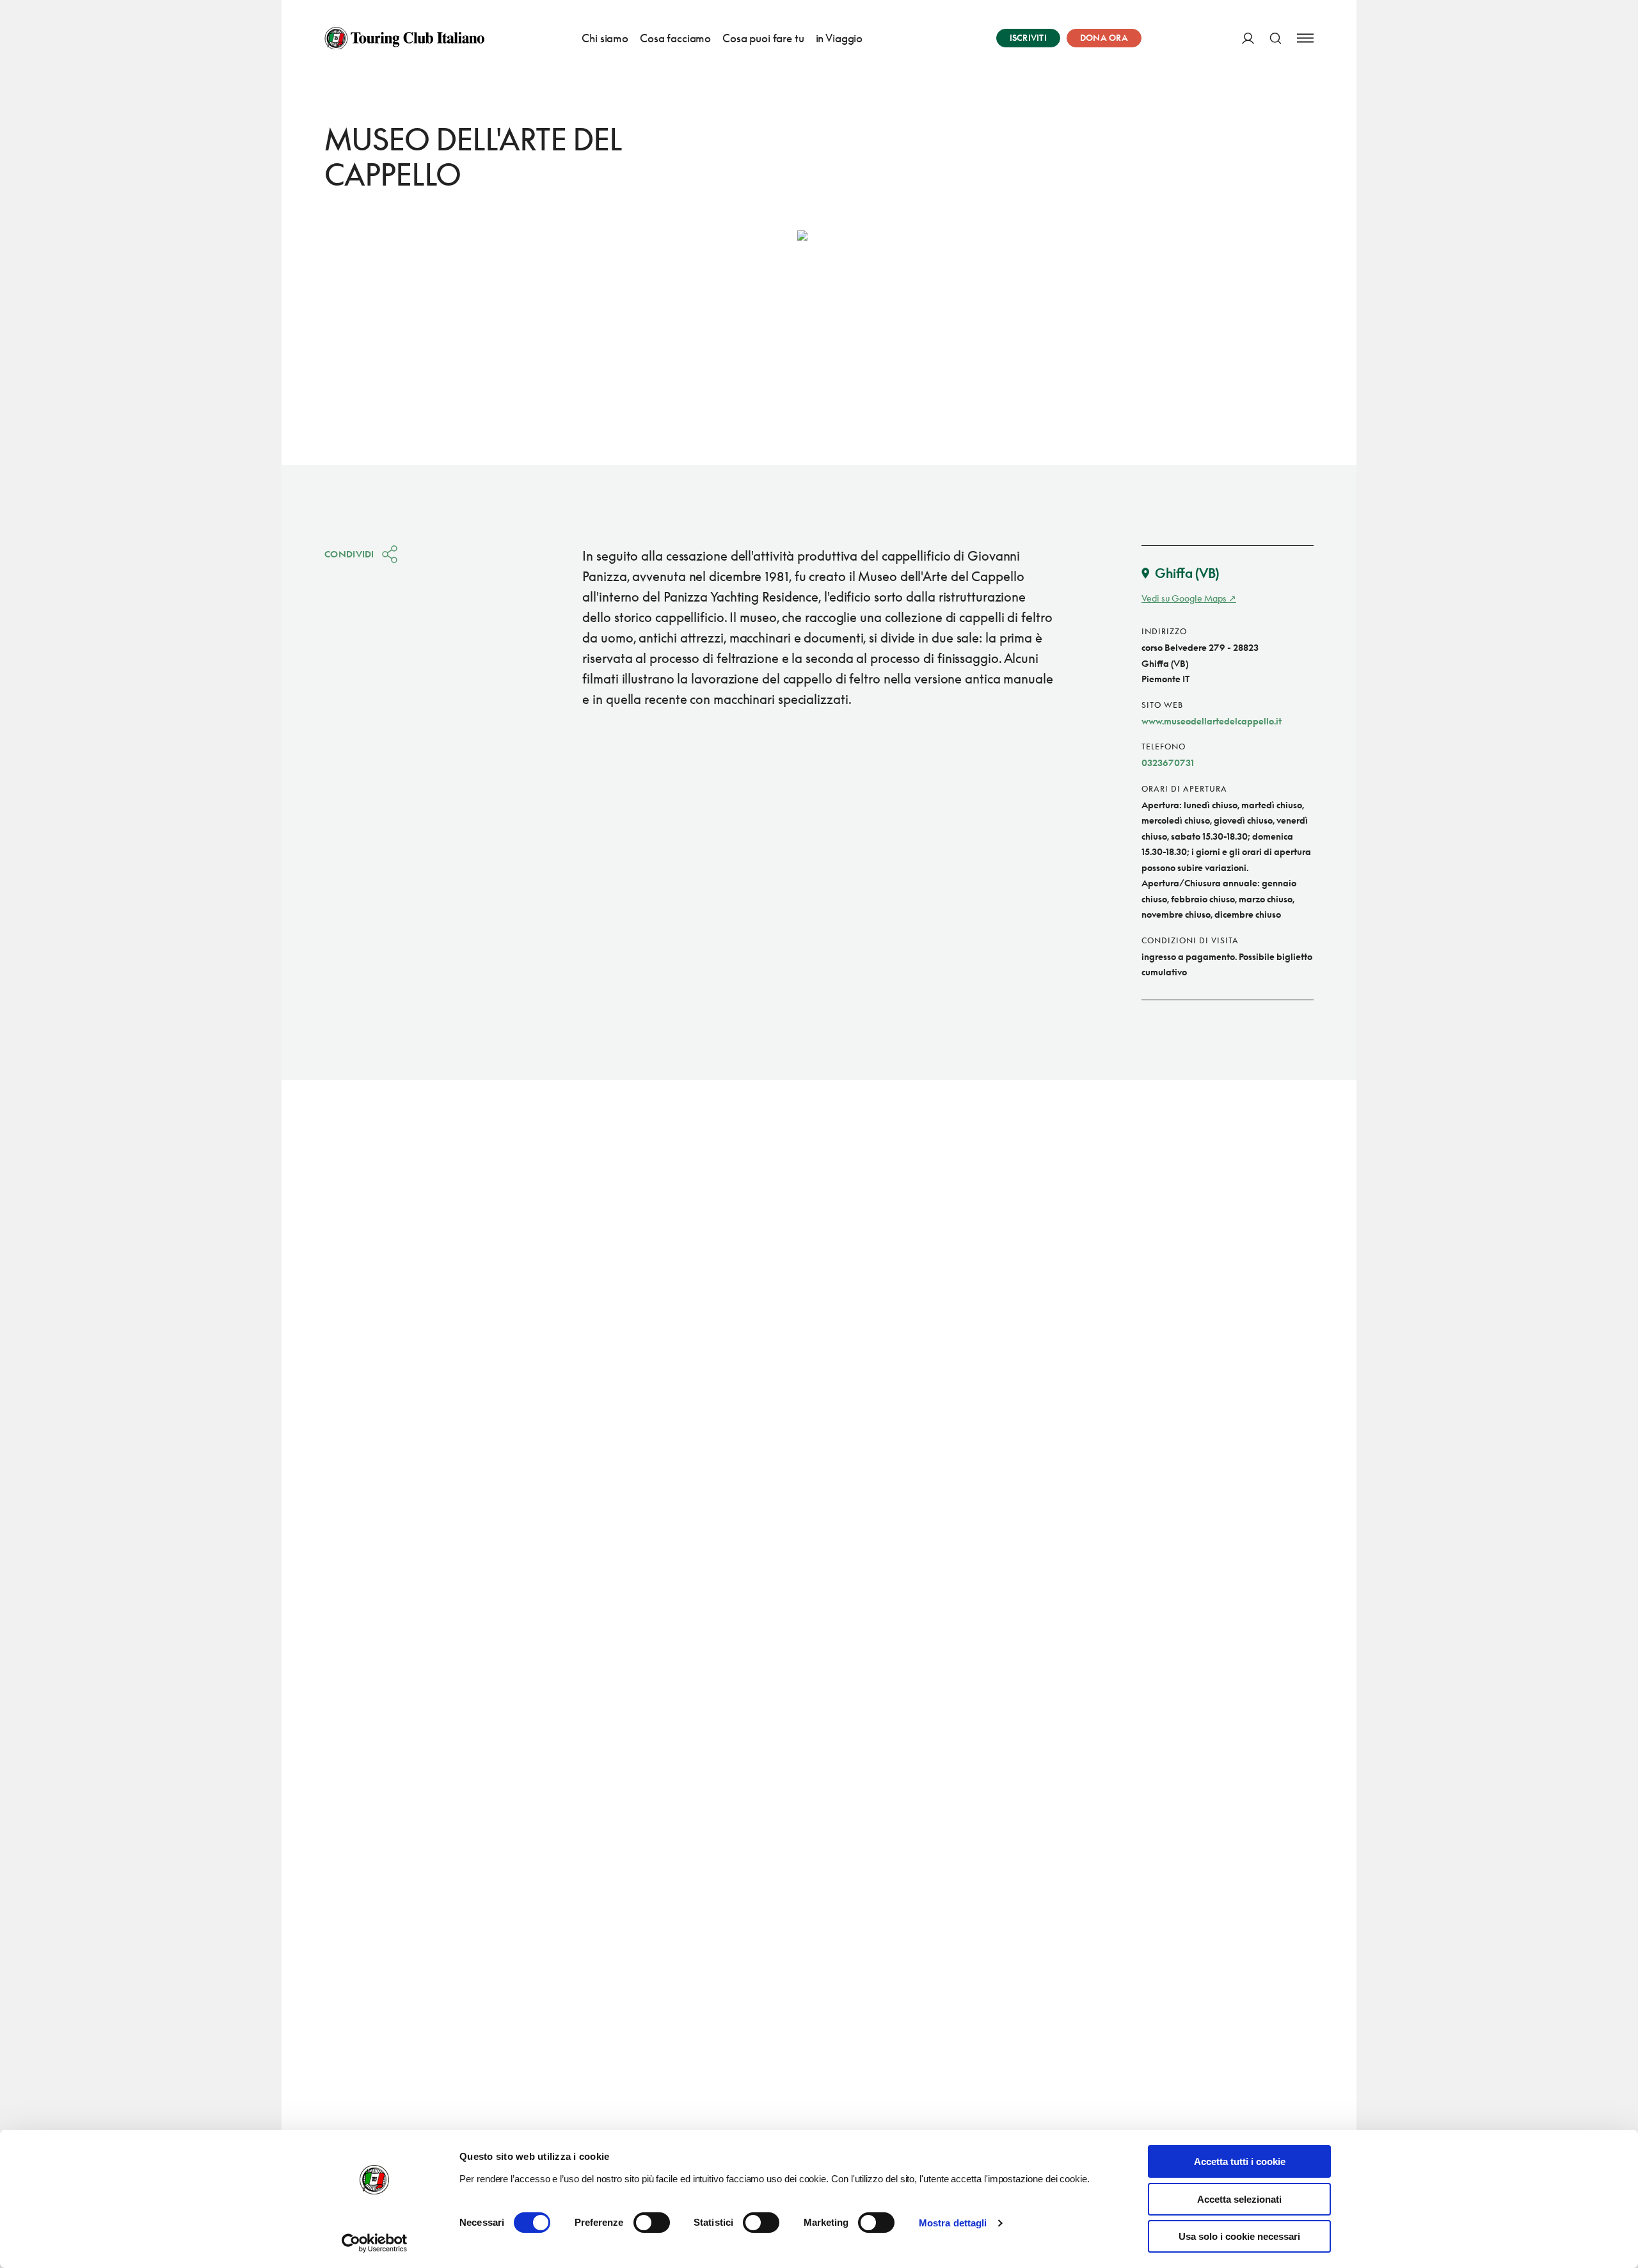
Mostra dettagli (953, 2223)
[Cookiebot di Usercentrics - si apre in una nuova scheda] (375, 2243)
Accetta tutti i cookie (1240, 2161)
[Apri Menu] (1305, 38)
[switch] (652, 2223)
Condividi (349, 554)
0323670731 (1168, 763)
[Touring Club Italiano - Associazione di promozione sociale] (404, 38)
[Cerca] (1276, 38)
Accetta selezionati (1239, 2199)
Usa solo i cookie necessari (1239, 2236)
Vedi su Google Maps (1184, 598)
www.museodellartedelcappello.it (1212, 721)
